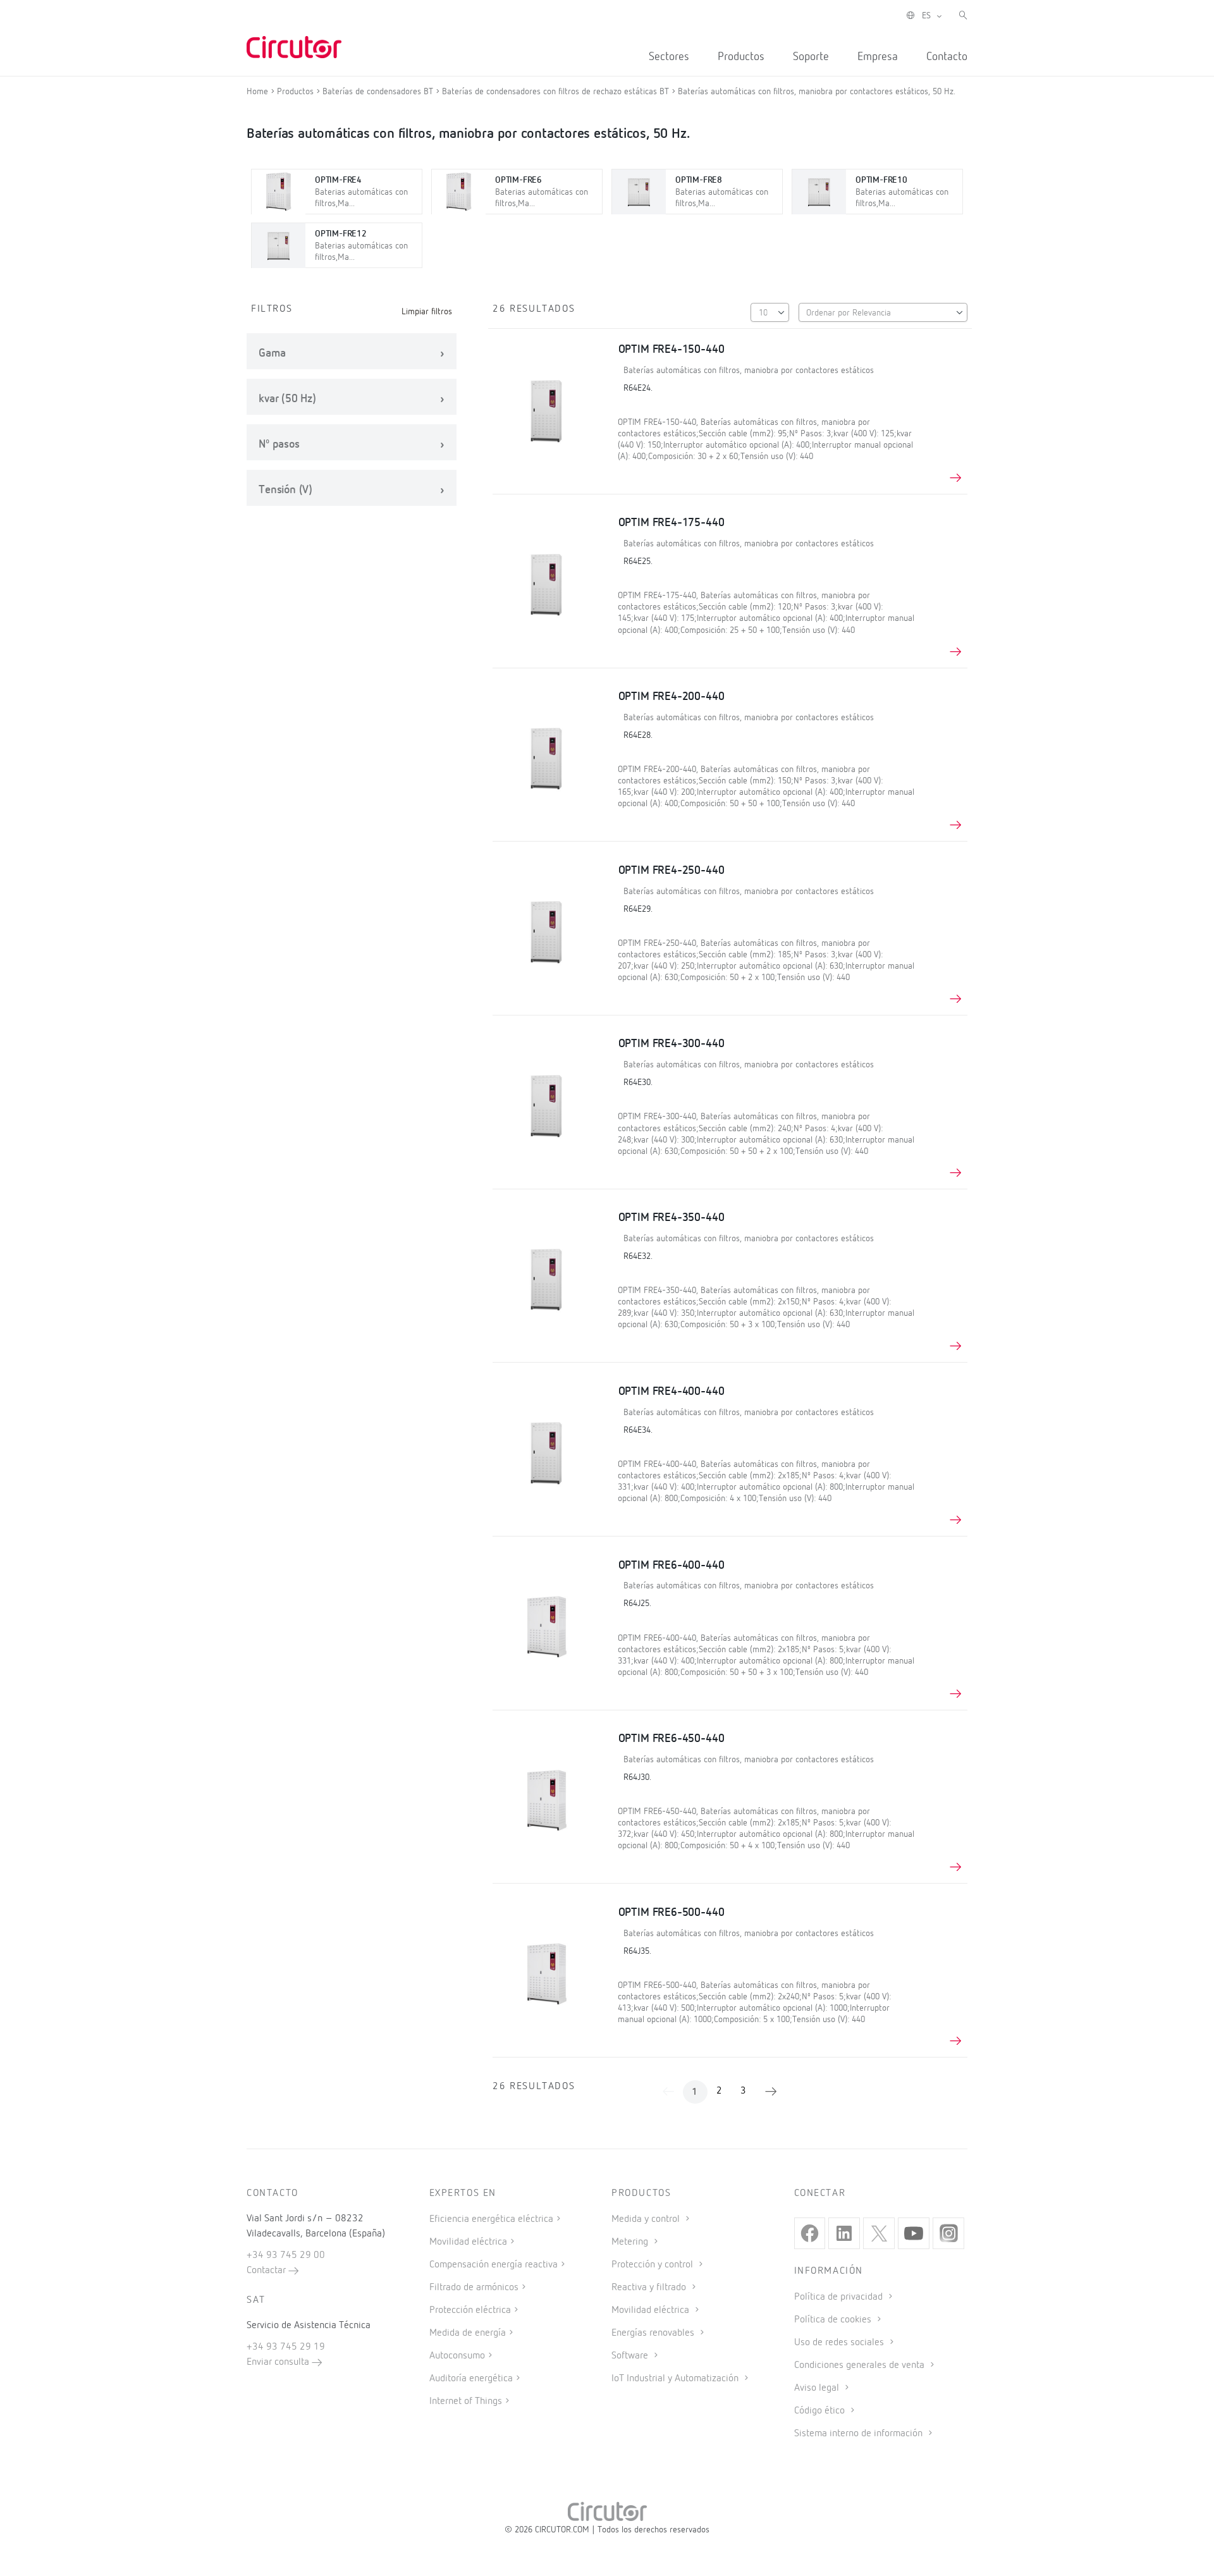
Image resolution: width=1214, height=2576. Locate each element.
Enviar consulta (279, 2362)
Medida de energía (468, 2333)
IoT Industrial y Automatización (676, 2379)
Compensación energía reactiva (494, 2265)
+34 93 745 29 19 (286, 2347)
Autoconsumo (457, 2356)
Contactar (267, 2271)
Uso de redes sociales (840, 2343)
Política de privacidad (840, 2297)
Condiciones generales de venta (861, 2365)
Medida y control (647, 2219)
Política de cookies (834, 2320)
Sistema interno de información (860, 2434)
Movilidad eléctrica (468, 2242)
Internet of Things (466, 2401)
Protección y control (653, 2265)
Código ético (821, 2411)
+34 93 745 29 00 (286, 2255)
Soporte (811, 57)
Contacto (947, 57)
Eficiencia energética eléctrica (491, 2219)
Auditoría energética (471, 2379)
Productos (741, 57)
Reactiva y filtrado (650, 2288)
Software (631, 2356)
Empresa (878, 57)
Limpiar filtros (427, 312)
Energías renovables (654, 2333)
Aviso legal (818, 2388)
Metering (631, 2242)
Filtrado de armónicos (474, 2288)
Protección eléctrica (470, 2310)
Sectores (669, 57)
